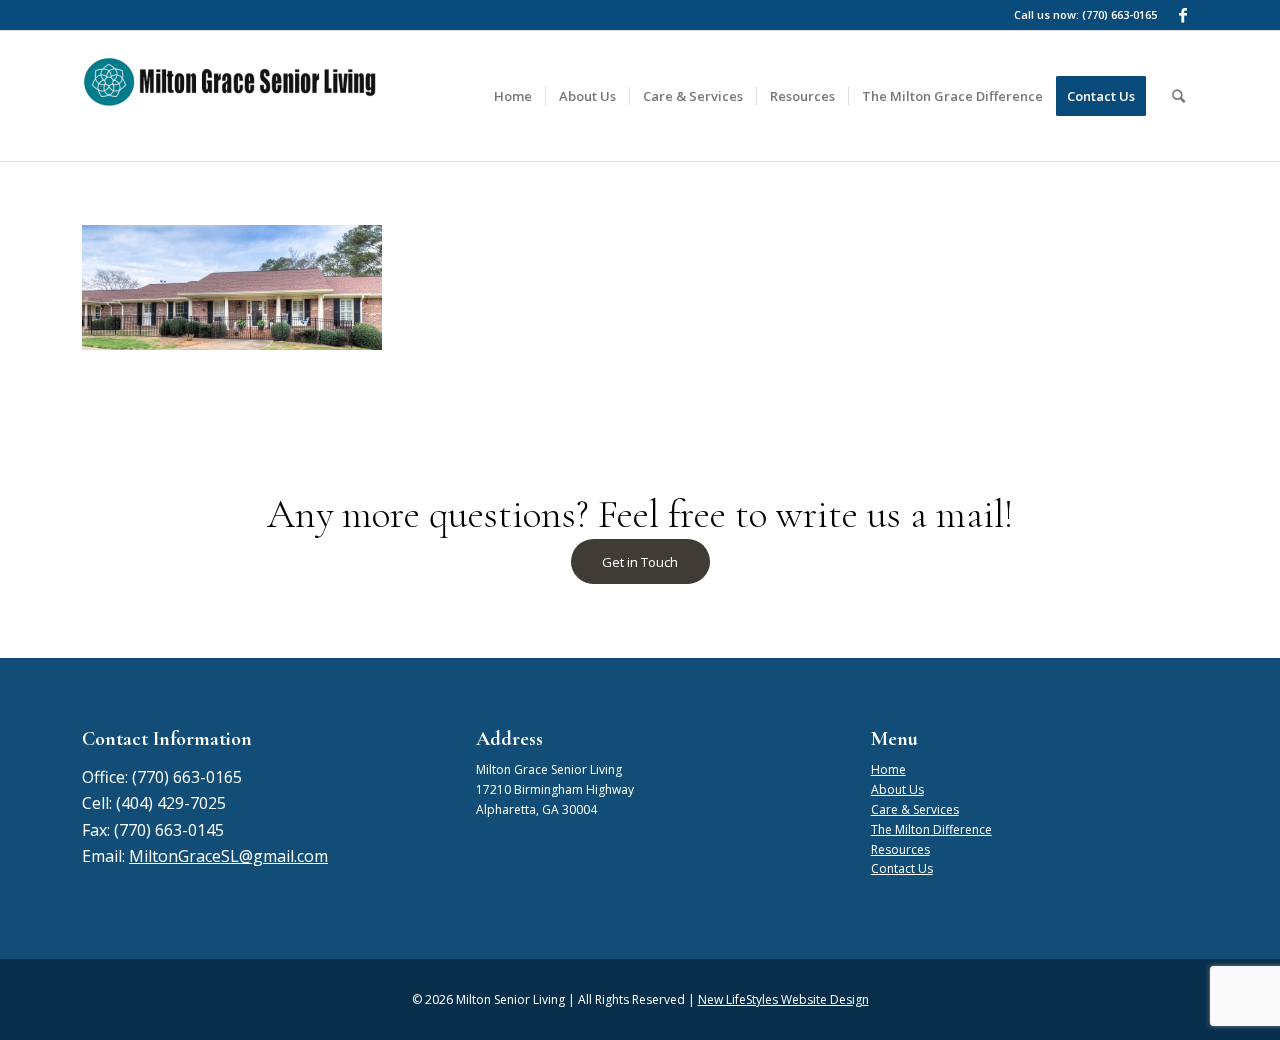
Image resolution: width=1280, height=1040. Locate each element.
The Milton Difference (931, 829)
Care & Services (915, 809)
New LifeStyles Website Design (783, 999)
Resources (900, 849)
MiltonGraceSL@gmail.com (228, 856)
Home (888, 769)
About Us (897, 789)
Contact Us (902, 868)
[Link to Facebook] (1183, 15)
